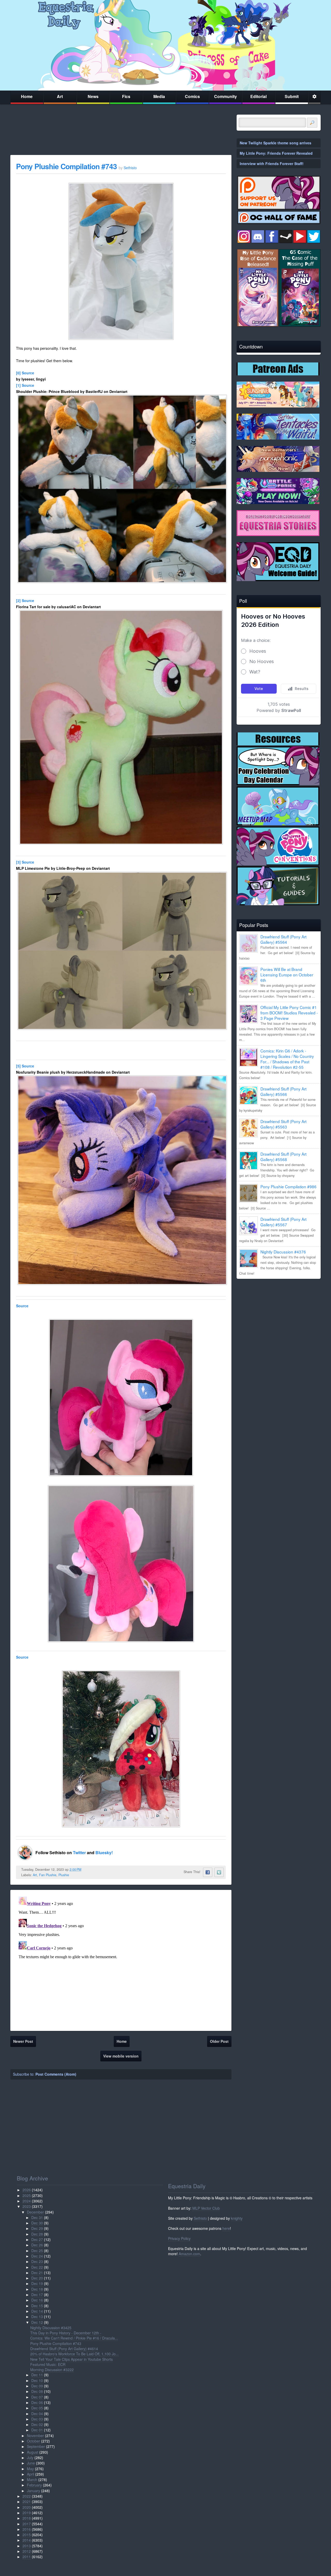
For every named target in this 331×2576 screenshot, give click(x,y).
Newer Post (23, 2041)
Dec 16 (37, 2300)
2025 (27, 2195)
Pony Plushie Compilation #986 (288, 1186)
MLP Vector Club (206, 2208)
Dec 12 (37, 2322)
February (34, 2485)
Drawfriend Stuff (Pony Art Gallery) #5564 (283, 939)
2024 (27, 2201)
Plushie (64, 1875)
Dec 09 (37, 2386)
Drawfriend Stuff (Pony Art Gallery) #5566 (283, 1091)
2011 (27, 2557)
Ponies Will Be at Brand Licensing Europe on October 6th (287, 975)
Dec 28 (37, 2234)
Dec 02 (37, 2424)
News (93, 96)
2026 (27, 2190)
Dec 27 (37, 2239)
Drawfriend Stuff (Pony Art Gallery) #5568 (283, 1157)
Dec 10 (37, 2380)
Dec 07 (37, 2397)
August (33, 2452)
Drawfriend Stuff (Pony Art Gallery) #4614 (64, 2349)
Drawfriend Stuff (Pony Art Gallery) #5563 (283, 1124)
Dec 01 (37, 2430)
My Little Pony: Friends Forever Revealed (276, 153)
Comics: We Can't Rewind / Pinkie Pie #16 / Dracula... (74, 2338)
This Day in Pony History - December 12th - (66, 2333)
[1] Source (25, 385)
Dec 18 (37, 2289)
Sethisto (200, 2218)
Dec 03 (37, 2419)
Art (60, 96)
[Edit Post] (85, 1869)
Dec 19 (37, 2283)
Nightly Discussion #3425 (51, 2328)
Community (225, 96)
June (31, 2463)
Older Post (219, 2041)
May (30, 2469)
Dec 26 (37, 2245)
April (31, 2474)
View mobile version (121, 2056)
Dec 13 (37, 2317)
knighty (237, 2218)
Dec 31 (37, 2217)
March (32, 2480)
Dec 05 (37, 2408)
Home (27, 96)
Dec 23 (37, 2261)
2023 (27, 2206)
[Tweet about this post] (219, 1872)
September (36, 2446)
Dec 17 (37, 2295)
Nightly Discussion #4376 (283, 1252)
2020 (27, 2507)
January (33, 2491)
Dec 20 (37, 2278)
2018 (27, 2518)
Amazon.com (189, 2254)
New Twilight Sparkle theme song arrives (276, 143)
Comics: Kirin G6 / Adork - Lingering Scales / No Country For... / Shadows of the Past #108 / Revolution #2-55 (287, 1059)
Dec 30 (37, 2223)
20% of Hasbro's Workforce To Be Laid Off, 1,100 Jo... (74, 2354)
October (33, 2441)
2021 (27, 2501)
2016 (27, 2529)
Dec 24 (37, 2256)
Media (159, 96)
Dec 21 (37, 2273)
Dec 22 (37, 2267)
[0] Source (25, 373)
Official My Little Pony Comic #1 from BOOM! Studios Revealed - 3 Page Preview (289, 1013)
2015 (27, 2535)
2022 (27, 2496)
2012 (27, 2551)
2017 (27, 2524)
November (35, 2436)
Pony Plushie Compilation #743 (66, 166)
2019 (27, 2513)
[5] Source (25, 1066)
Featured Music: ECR (48, 2364)
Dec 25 (37, 2251)
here (226, 2228)
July (30, 2458)
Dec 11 (37, 2375)
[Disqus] (121, 1959)
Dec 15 (37, 2306)
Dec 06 (37, 2402)
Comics (192, 96)
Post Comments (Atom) (56, 2074)
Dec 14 (37, 2311)
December (35, 2212)
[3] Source (25, 862)
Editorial (258, 96)
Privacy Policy (179, 2238)
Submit (292, 96)
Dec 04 (37, 2414)
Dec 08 (37, 2391)
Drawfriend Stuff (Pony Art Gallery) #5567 (283, 1222)
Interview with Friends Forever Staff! (272, 164)
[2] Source (25, 600)
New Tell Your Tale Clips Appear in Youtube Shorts (72, 2359)
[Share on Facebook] (208, 1872)
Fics (126, 96)
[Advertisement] (279, 1319)
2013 (27, 2546)
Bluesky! (104, 1853)
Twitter (80, 1853)
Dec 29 (37, 2228)
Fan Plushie (48, 1875)
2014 (27, 2540)
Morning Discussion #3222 (52, 2370)
